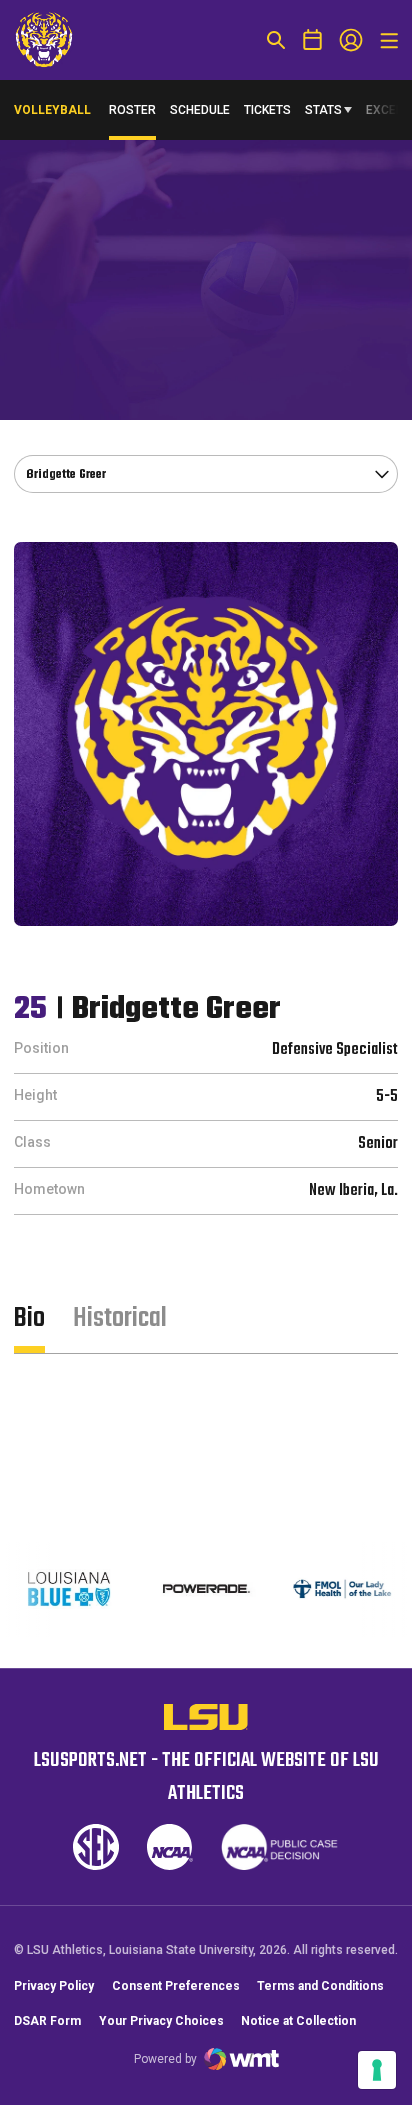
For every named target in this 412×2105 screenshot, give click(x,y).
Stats (323, 110)
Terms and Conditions (320, 1986)
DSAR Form (47, 2021)
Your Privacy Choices (161, 2021)
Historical (120, 1318)
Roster (132, 110)
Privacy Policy (54, 1986)
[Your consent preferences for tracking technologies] (377, 2070)
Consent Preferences (176, 1986)
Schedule (200, 110)
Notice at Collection (298, 2021)
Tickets (267, 110)
